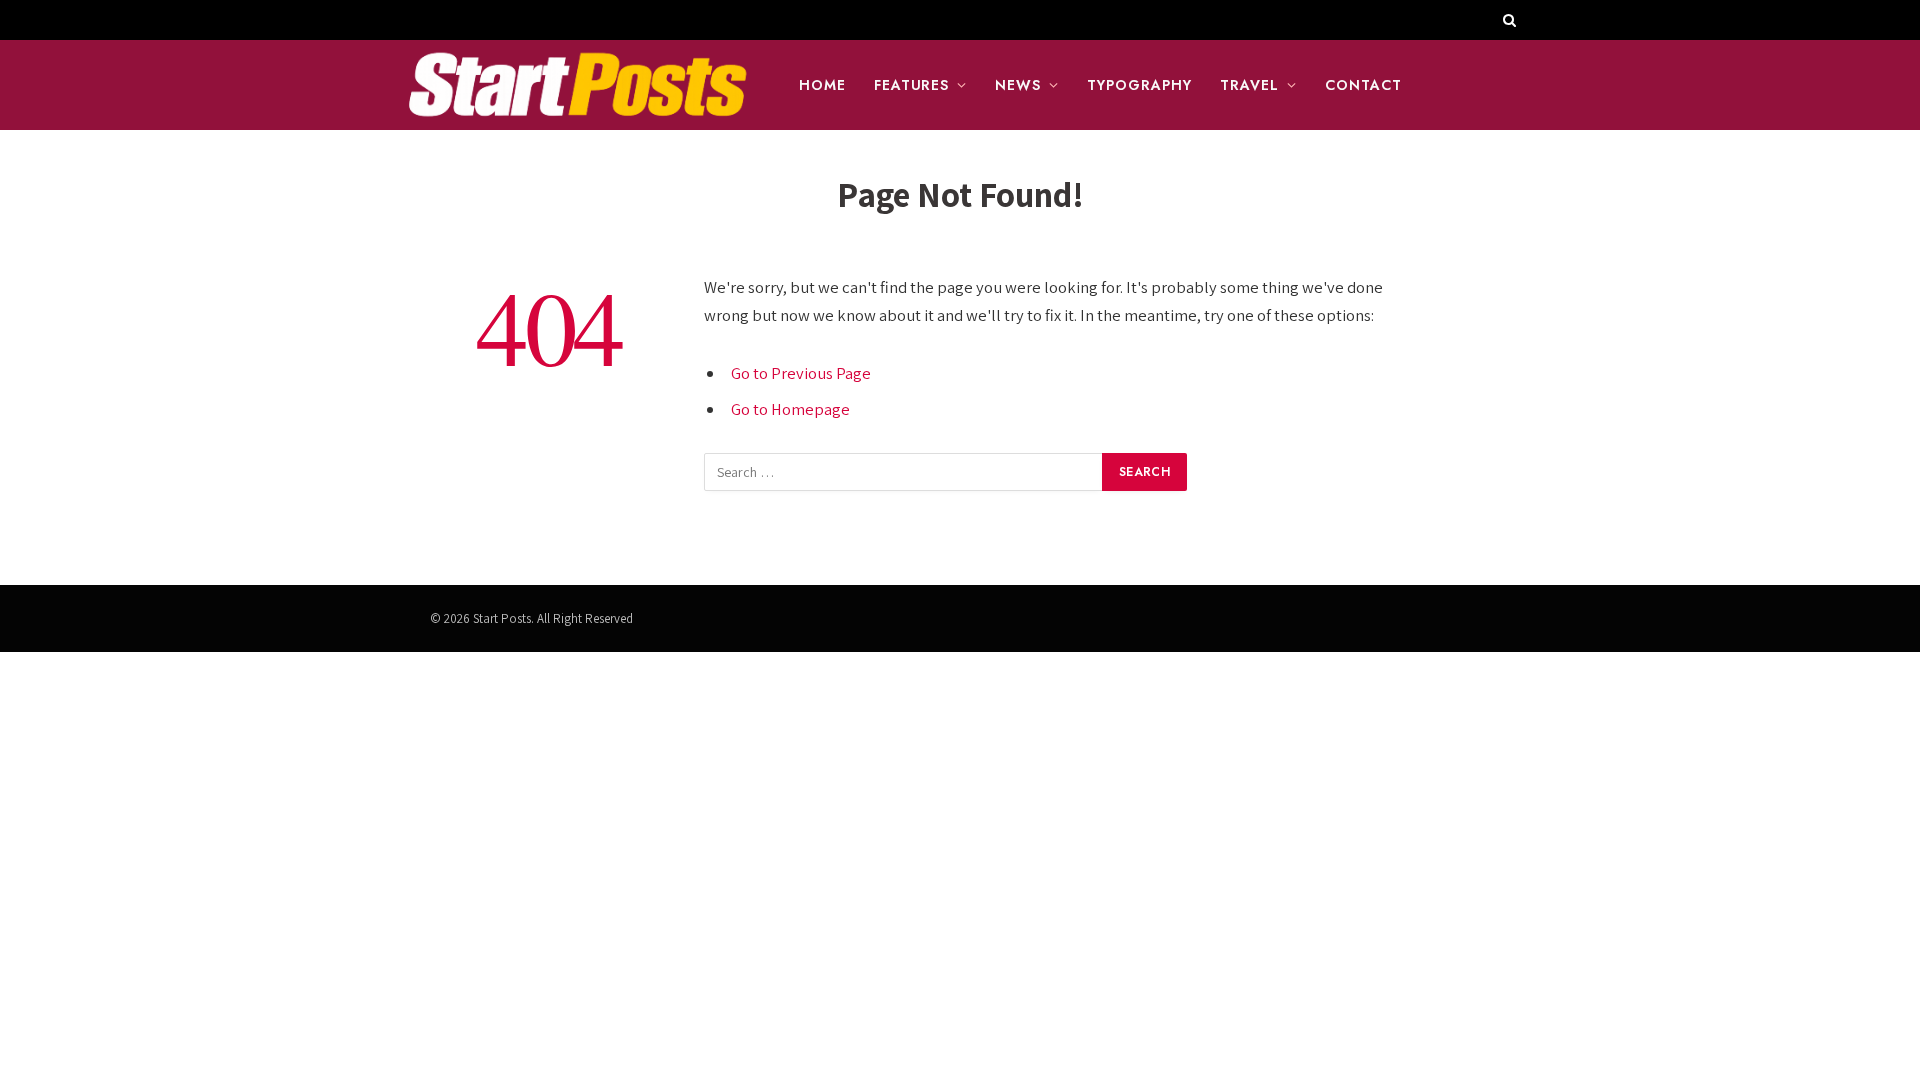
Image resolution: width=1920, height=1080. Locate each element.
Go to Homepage (790, 409)
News (1018, 85)
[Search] (1507, 20)
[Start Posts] (577, 85)
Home (822, 85)
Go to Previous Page (801, 373)
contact (1363, 85)
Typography (1139, 85)
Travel (1249, 85)
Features (912, 85)
